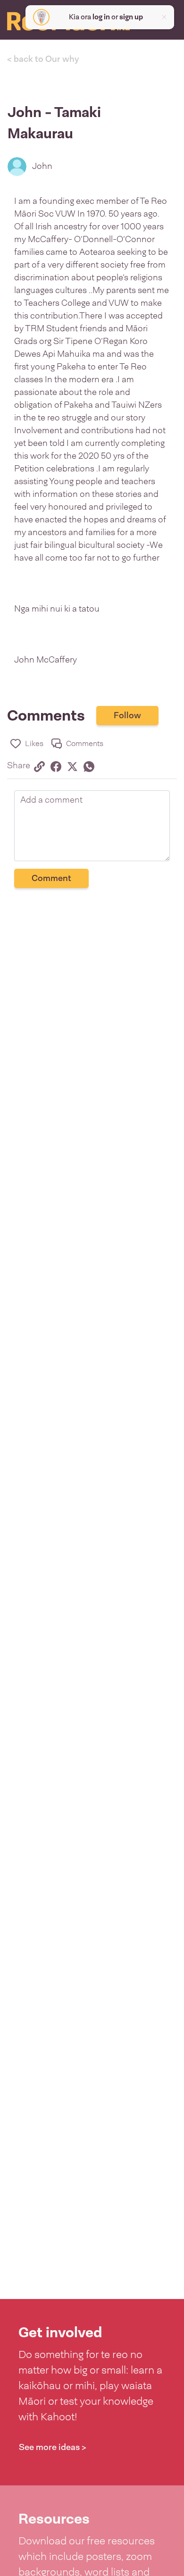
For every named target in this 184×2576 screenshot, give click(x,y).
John (42, 166)
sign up (131, 17)
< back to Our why (43, 59)
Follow (127, 715)
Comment (51, 878)
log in (101, 17)
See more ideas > (53, 2447)
